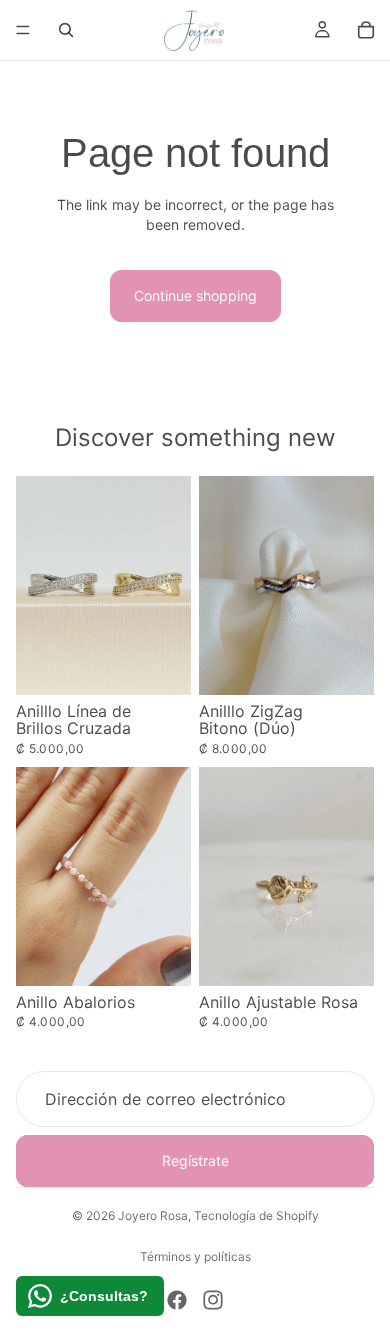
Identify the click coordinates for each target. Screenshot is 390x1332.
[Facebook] (177, 1300)
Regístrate (195, 1161)
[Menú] (23, 30)
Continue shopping (195, 295)
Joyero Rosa (153, 1215)
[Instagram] (213, 1300)
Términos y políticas (195, 1256)
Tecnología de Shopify (256, 1215)
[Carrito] (366, 30)
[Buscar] (66, 30)
